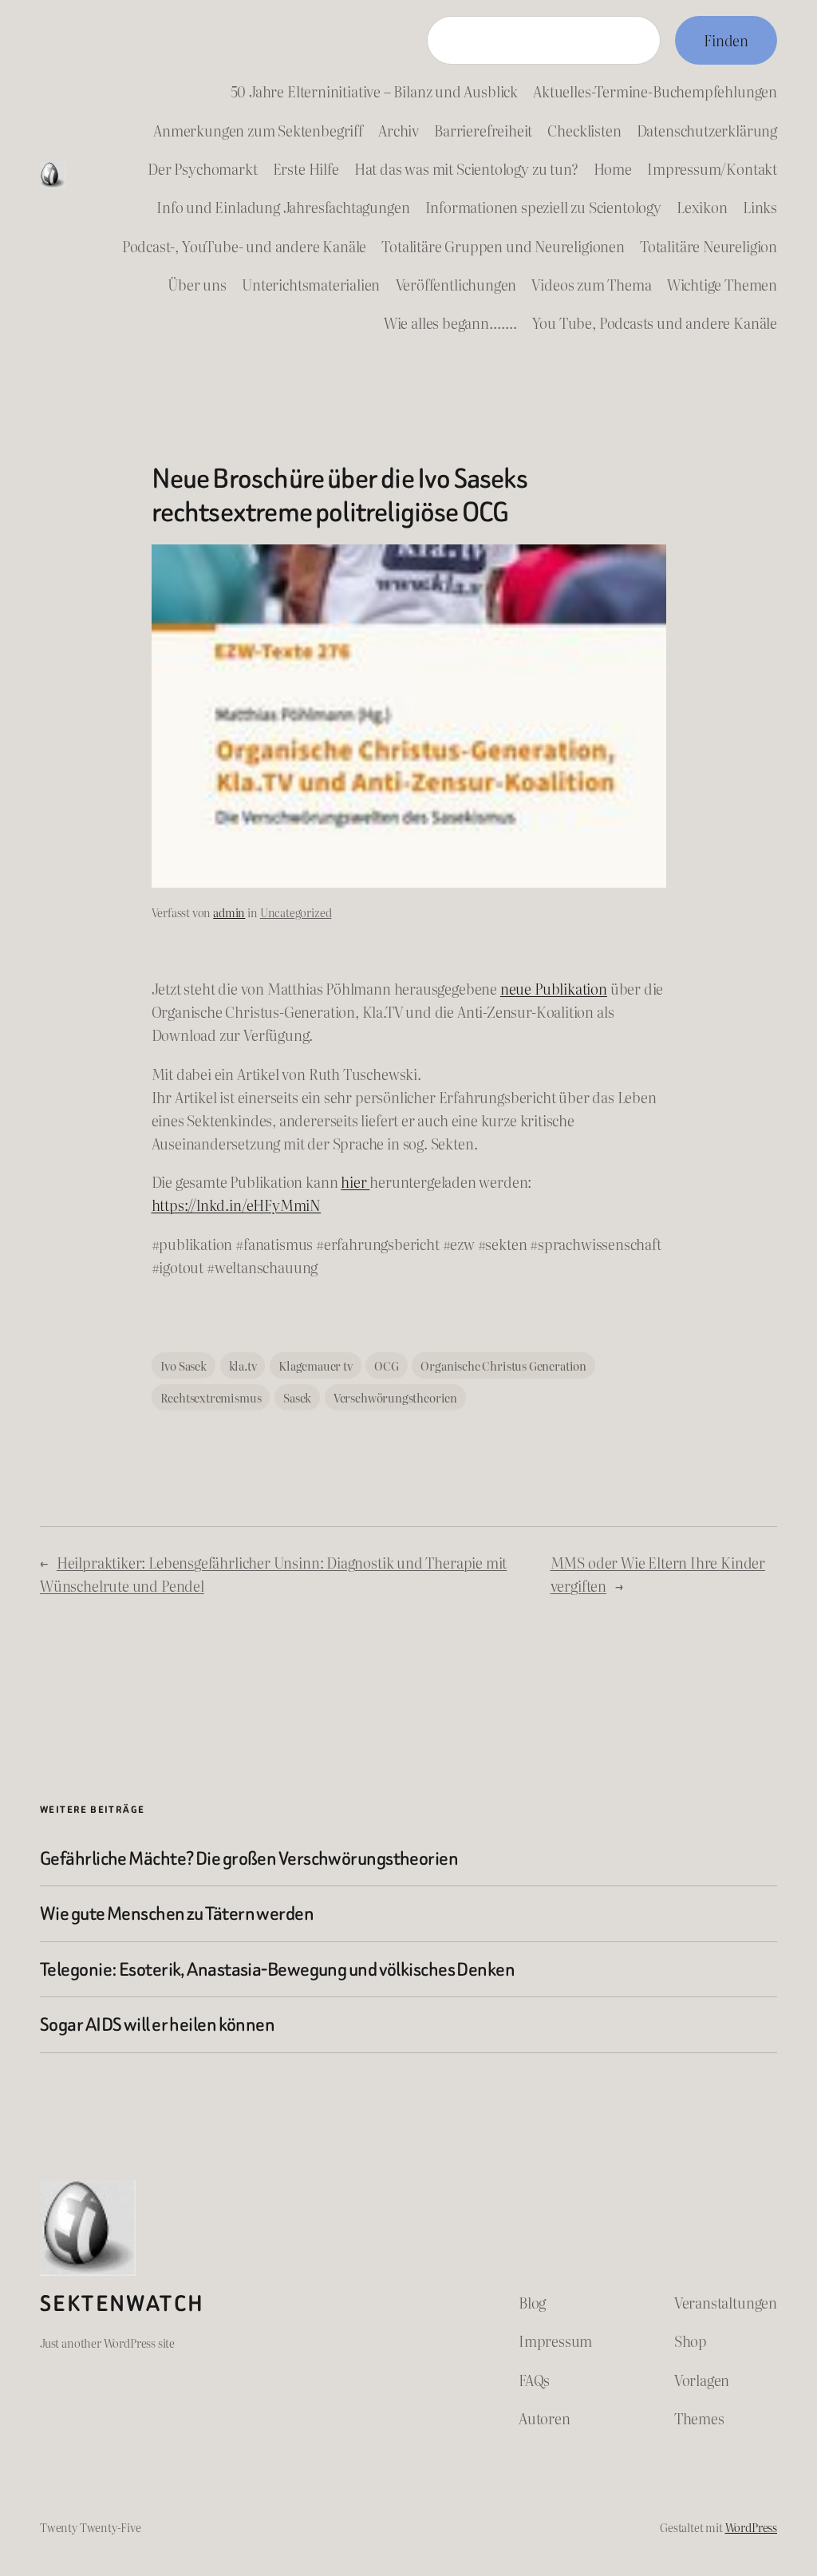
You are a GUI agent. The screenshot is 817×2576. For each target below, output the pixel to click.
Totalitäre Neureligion (708, 246)
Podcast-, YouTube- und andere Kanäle (244, 246)
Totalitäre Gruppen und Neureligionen (503, 246)
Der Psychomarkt (202, 169)
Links (760, 207)
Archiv (399, 131)
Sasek (297, 1397)
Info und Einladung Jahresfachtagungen (283, 207)
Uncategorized (296, 912)
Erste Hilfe (306, 169)
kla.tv (243, 1365)
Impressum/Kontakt (712, 169)
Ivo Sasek (184, 1365)
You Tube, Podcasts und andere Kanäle (655, 323)
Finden (726, 40)
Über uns (197, 285)
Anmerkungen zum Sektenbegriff (258, 131)
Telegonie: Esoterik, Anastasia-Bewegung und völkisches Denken (277, 1969)
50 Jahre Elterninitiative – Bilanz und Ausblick (374, 91)
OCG (386, 1365)
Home (613, 169)
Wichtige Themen (722, 285)
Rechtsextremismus (211, 1397)
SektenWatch (122, 2304)
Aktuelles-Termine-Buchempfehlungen (655, 91)
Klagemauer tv (316, 1365)
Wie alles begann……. (450, 323)
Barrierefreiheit (483, 131)
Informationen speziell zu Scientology (543, 207)
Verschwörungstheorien (395, 1397)
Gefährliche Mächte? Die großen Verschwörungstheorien (249, 1858)
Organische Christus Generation (503, 1365)
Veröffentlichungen (456, 285)
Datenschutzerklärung (707, 131)
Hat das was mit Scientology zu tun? (466, 169)
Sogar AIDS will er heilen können (157, 2024)
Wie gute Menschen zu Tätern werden (177, 1913)
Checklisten (584, 131)
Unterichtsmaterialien (311, 285)
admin (229, 912)
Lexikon (702, 207)
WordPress (751, 2527)
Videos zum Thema (591, 285)
